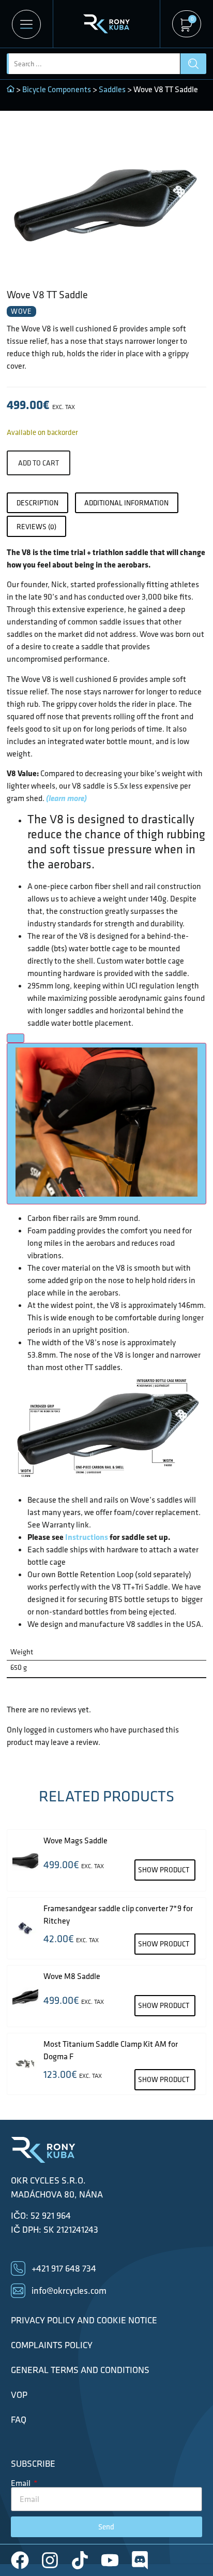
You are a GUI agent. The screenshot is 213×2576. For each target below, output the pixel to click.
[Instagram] (50, 2560)
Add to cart (39, 463)
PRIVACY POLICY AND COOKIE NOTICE (84, 2320)
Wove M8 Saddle (72, 1976)
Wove (21, 311)
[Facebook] (20, 2560)
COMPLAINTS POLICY (52, 2345)
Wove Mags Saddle (75, 1840)
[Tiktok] (80, 2560)
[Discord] (140, 2560)
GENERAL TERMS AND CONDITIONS (80, 2370)
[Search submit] (193, 64)
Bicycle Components (57, 89)
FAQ (19, 2420)
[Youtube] (110, 2560)
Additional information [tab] (126, 503)
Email (21, 2483)
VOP (19, 2395)
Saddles (112, 89)
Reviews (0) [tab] (36, 527)
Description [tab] (37, 503)
